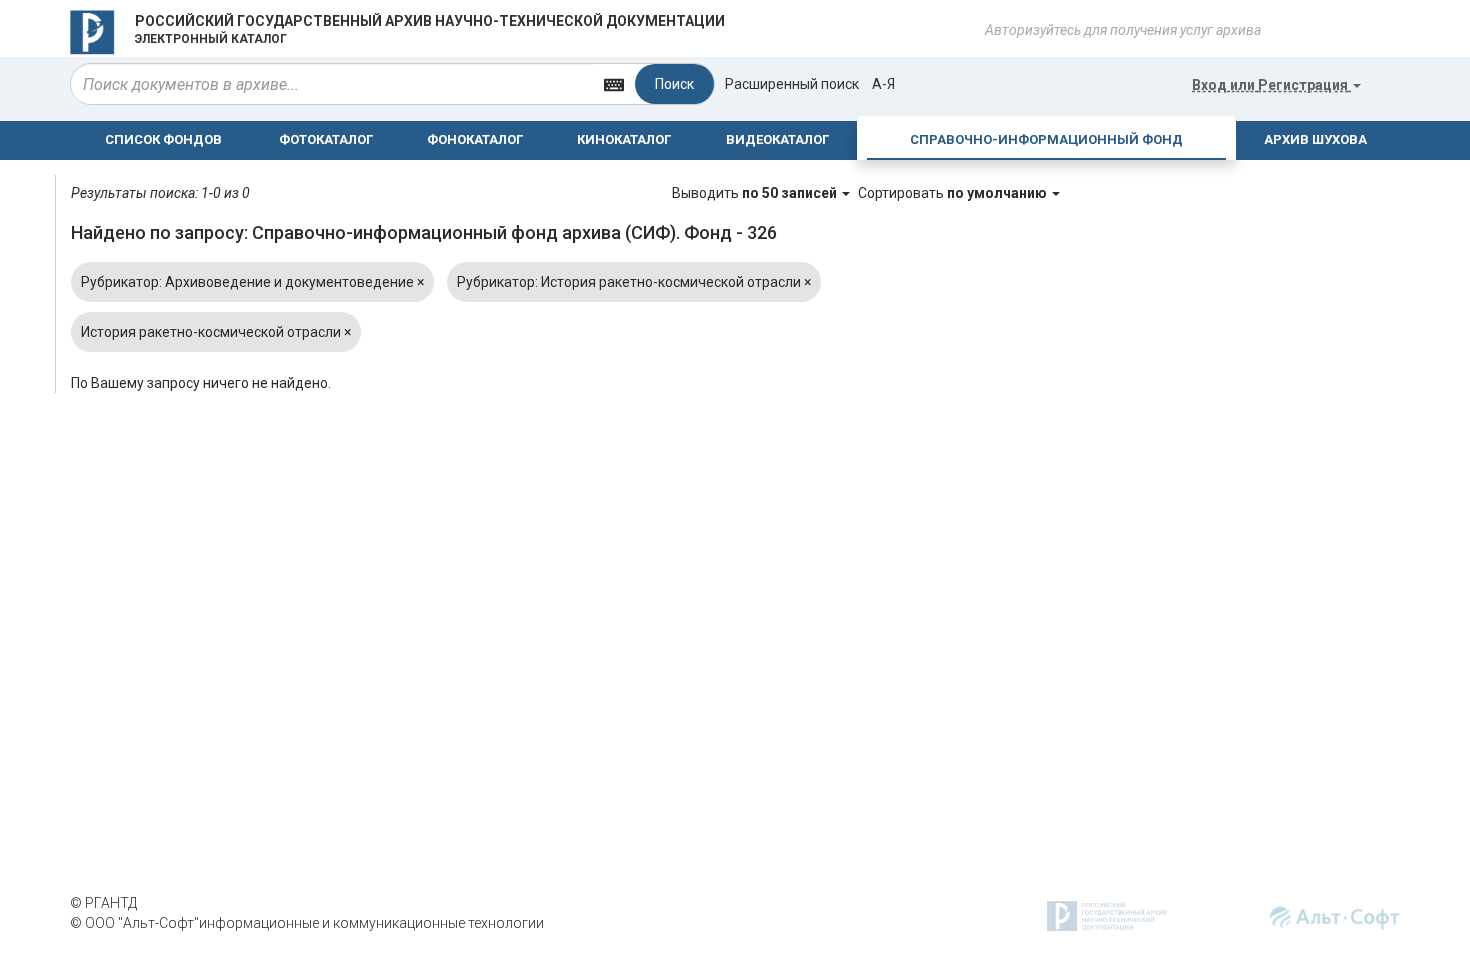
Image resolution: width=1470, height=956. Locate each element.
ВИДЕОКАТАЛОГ (777, 139)
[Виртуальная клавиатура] (614, 83)
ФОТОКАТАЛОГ (326, 139)
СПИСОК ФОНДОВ (163, 139)
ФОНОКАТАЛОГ (475, 139)
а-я (883, 84)
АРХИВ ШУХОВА (1315, 139)
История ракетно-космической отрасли (216, 332)
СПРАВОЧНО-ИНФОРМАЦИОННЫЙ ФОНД (1046, 139)
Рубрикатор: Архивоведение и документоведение (252, 282)
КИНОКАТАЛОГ (624, 139)
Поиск (674, 84)
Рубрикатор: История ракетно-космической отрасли (634, 282)
